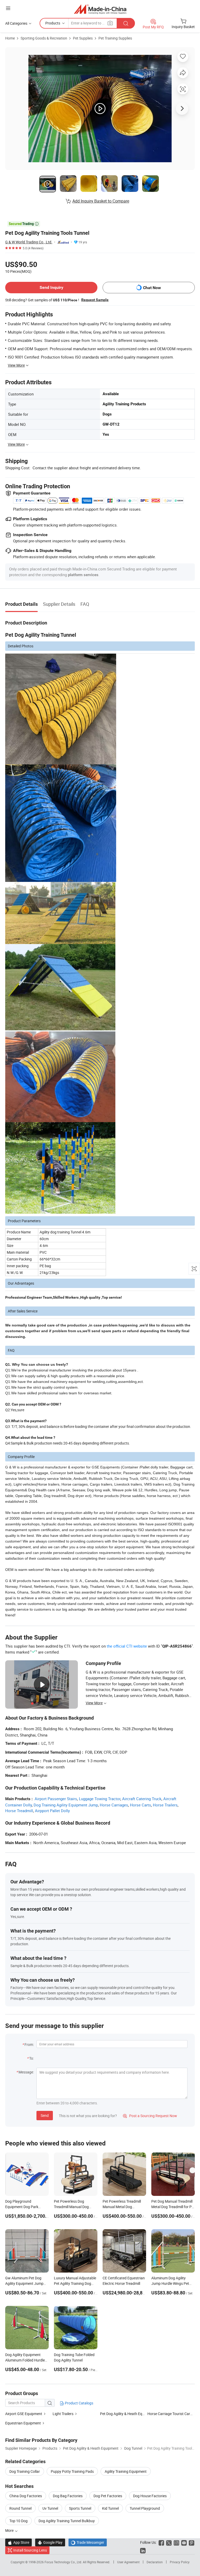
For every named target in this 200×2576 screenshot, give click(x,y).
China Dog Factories (26, 2496)
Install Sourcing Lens (30, 2550)
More (10, 2530)
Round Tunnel (20, 2508)
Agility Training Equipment (126, 2471)
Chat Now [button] (152, 288)
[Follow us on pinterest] (192, 2542)
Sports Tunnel (80, 2508)
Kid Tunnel (110, 2508)
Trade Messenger (88, 2542)
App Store (18, 2542)
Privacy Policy (180, 2562)
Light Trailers (63, 2414)
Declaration (155, 2562)
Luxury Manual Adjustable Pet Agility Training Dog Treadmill (75, 2283)
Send (45, 2115)
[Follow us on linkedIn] (143, 2550)
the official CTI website (127, 1646)
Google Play (50, 2542)
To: (32, 2058)
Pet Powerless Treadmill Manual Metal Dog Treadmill (122, 2207)
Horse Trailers (165, 1805)
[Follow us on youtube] (184, 2542)
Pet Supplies (83, 38)
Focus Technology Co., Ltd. (64, 2562)
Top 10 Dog (18, 2521)
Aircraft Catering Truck (142, 1799)
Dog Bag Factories (68, 2496)
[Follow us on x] (169, 2542)
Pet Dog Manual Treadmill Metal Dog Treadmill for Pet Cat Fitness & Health (173, 2207)
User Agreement (128, 2562)
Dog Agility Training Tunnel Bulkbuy (67, 2521)
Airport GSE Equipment (24, 2414)
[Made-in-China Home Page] (100, 9)
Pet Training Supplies (115, 38)
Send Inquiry (51, 287)
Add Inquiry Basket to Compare (101, 201)
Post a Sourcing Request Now (150, 2116)
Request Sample (95, 300)
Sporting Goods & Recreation (44, 38)
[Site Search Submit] (126, 23)
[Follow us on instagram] (176, 2542)
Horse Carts (140, 1805)
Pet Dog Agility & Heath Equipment (128, 2414)
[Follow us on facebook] (161, 2542)
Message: (26, 2072)
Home (10, 38)
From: (29, 2044)
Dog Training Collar (25, 2471)
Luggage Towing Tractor (100, 1799)
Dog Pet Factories (108, 2496)
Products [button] (53, 23)
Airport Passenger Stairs (56, 1799)
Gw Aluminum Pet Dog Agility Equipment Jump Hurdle (24, 2283)
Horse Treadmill (19, 1811)
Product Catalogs (79, 2403)
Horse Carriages (114, 1805)
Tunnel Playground (145, 2508)
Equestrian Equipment (23, 2423)
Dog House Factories (150, 2496)
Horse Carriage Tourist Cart (169, 2414)
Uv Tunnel (50, 2508)
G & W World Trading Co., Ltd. (29, 242)
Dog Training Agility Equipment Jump (66, 1805)
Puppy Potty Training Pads (72, 2471)
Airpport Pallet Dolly (52, 1811)
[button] (8, 8)
